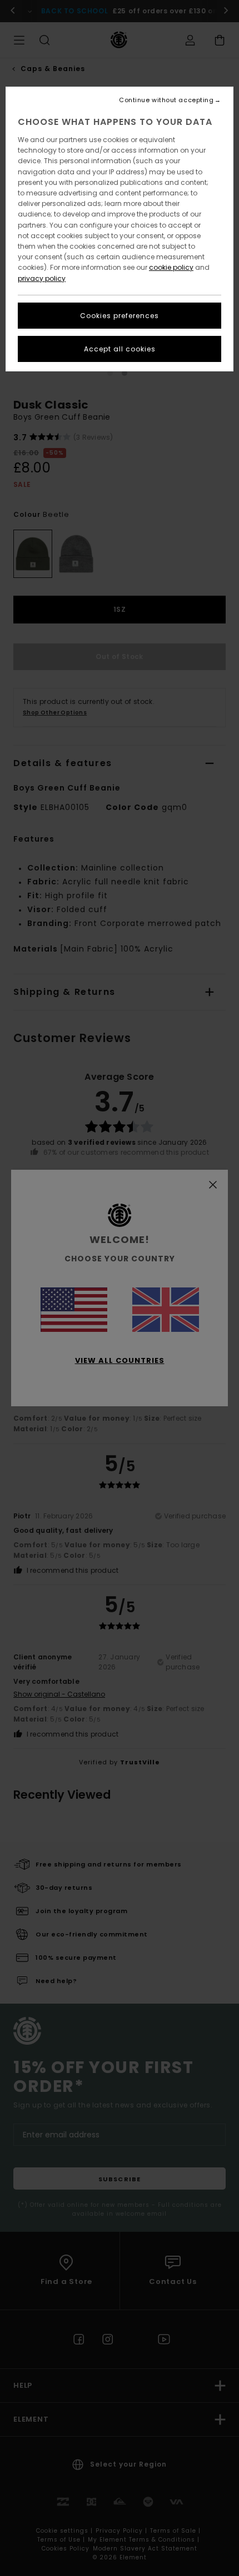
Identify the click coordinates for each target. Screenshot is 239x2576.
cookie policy (171, 267)
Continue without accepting (166, 100)
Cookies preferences (120, 316)
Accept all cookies (120, 349)
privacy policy (42, 278)
